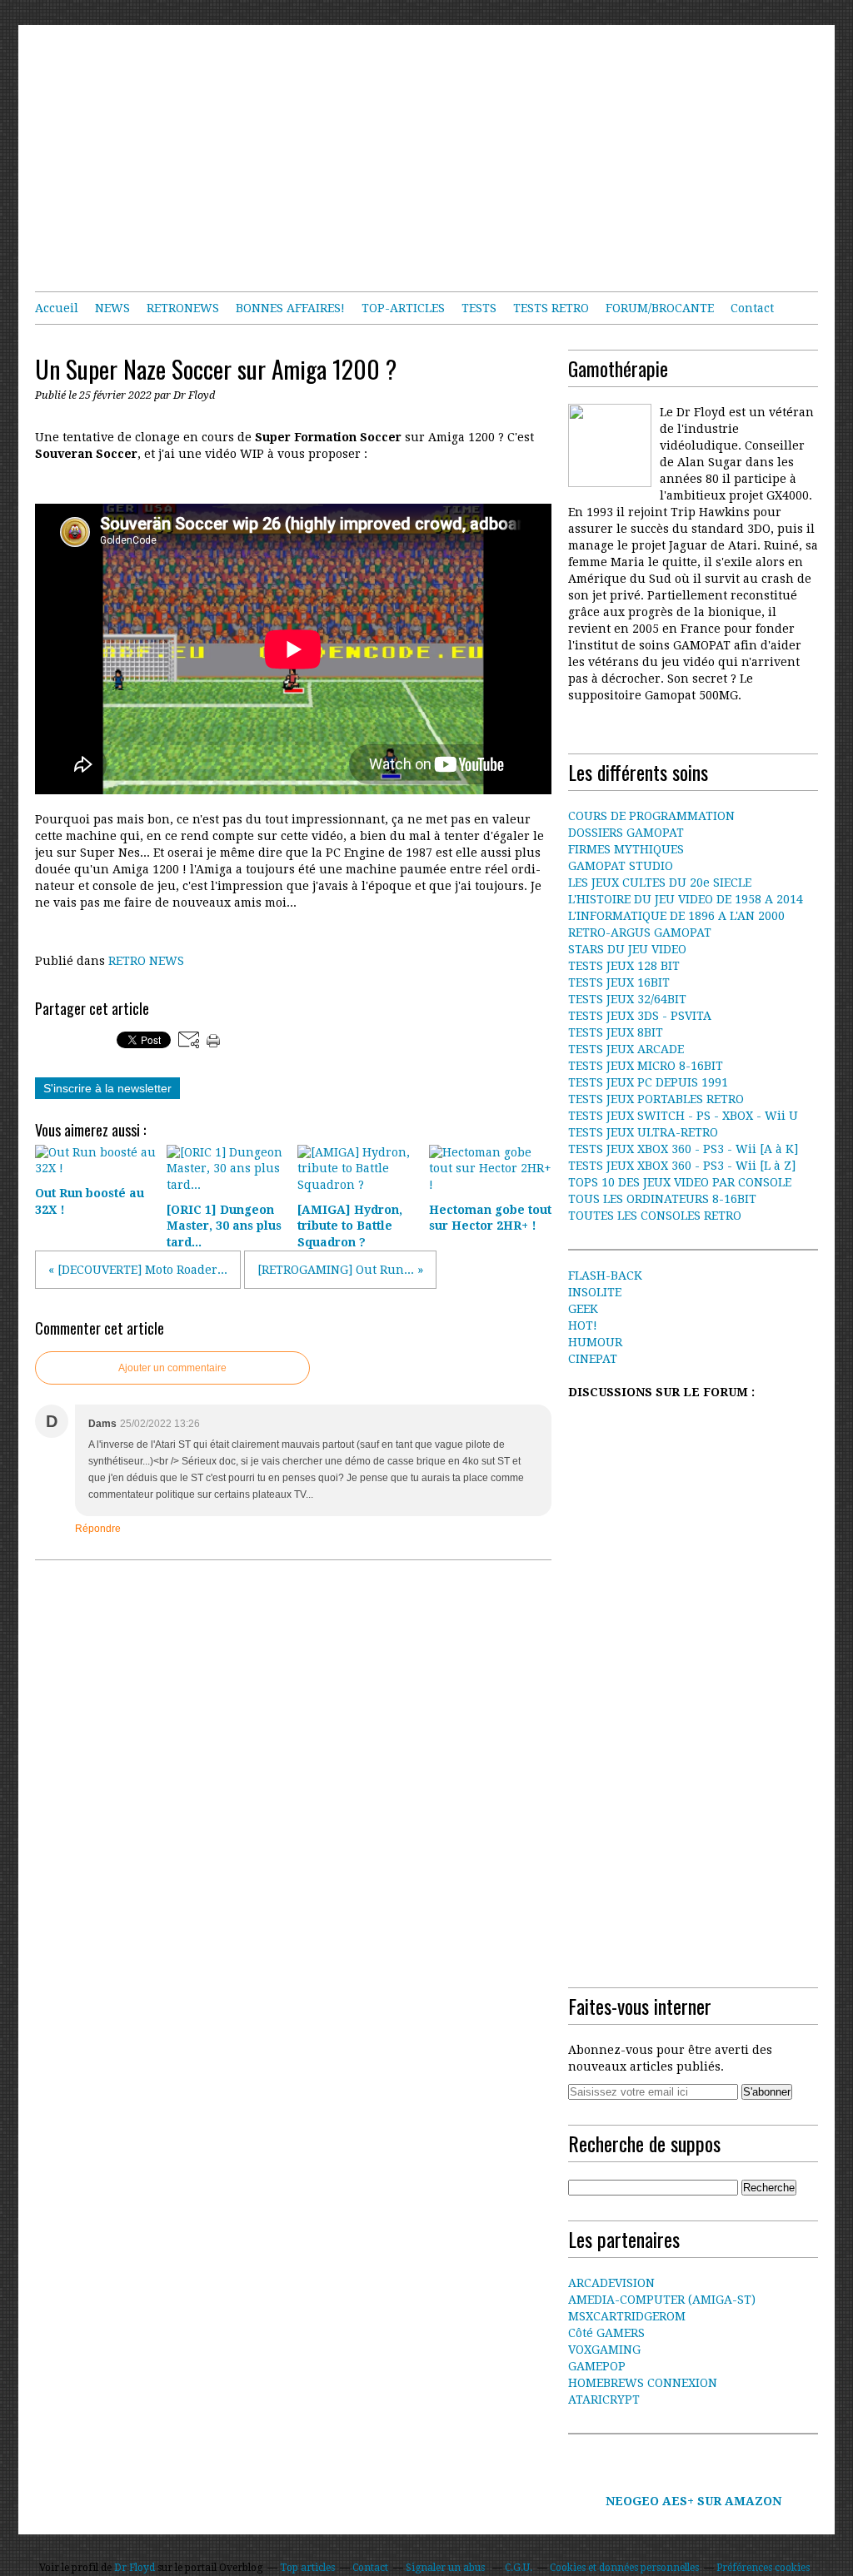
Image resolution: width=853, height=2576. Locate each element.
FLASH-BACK (605, 1276)
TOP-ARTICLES (403, 308)
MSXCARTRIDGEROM (627, 2316)
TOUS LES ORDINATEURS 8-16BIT (662, 1199)
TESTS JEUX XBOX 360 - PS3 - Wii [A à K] (683, 1149)
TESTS (479, 308)
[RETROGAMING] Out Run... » (340, 1270)
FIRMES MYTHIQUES (626, 849)
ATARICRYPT (604, 2399)
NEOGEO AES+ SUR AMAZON (693, 2501)
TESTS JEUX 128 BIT (624, 966)
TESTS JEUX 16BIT (619, 982)
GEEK (583, 1309)
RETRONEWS (183, 308)
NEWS (112, 308)
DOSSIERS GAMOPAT (626, 833)
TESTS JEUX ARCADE (626, 1049)
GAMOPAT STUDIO (621, 866)
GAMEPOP (597, 2366)
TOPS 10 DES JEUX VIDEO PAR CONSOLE (680, 1182)
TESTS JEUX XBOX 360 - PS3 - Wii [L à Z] (682, 1166)
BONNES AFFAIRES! (290, 308)
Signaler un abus (446, 2568)
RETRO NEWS (146, 961)
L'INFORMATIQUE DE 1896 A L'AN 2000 (676, 916)
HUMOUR (595, 1342)
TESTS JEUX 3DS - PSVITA (640, 1016)
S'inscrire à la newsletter (107, 1088)
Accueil (57, 308)
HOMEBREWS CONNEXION (643, 2383)
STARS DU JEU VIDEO (627, 949)
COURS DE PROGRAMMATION (651, 816)
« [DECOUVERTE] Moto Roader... (138, 1270)
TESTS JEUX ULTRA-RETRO (643, 1132)
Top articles (307, 2568)
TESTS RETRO (551, 308)
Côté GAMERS (606, 2333)
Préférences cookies (763, 2568)
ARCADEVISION (611, 2283)
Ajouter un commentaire (172, 1368)
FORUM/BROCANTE (660, 308)
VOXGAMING (604, 2350)
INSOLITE (595, 1292)
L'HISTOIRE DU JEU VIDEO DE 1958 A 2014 (686, 899)
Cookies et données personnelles (624, 2568)
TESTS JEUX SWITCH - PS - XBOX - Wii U (683, 1116)
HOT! (583, 1325)
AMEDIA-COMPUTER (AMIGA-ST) (662, 2300)
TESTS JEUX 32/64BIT (627, 999)
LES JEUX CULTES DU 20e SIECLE (660, 883)
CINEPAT (593, 1359)
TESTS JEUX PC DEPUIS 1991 (648, 1082)
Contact (752, 308)
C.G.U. (519, 2568)
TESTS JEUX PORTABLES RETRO (656, 1099)
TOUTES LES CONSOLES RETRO (655, 1216)
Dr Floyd (135, 2568)
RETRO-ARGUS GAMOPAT (640, 932)
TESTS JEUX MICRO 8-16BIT (646, 1066)
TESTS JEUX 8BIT (616, 1032)
